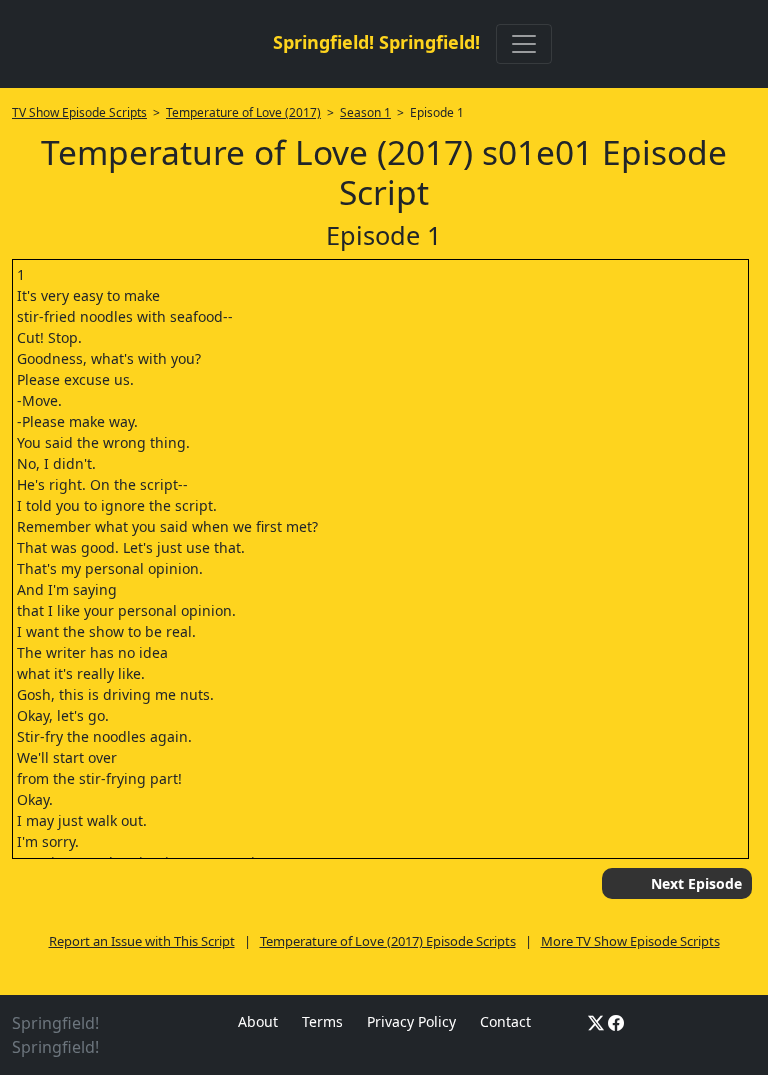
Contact (505, 1021)
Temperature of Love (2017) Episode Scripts (388, 941)
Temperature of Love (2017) (243, 112)
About (258, 1021)
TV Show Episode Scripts (79, 112)
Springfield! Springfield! (376, 42)
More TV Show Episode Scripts (630, 941)
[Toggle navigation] (524, 44)
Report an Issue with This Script (142, 941)
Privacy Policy (411, 1021)
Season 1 (365, 112)
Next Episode (696, 883)
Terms (322, 1021)
